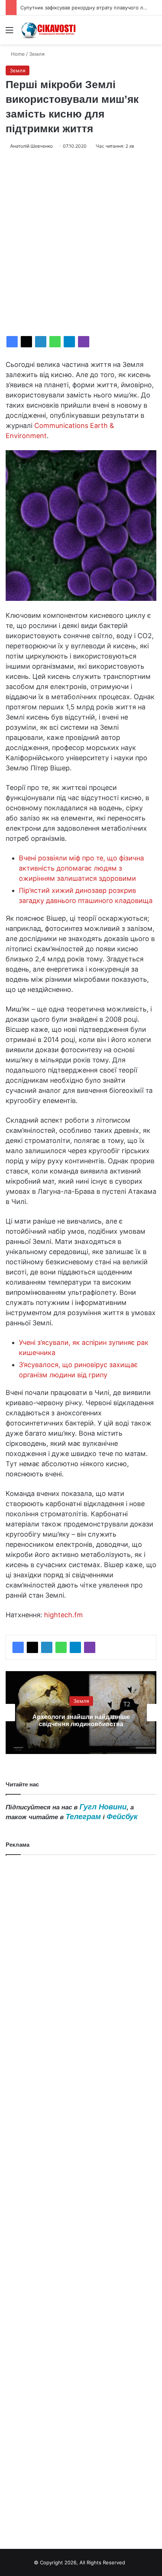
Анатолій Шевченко (31, 146)
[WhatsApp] (55, 342)
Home (17, 54)
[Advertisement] (81, 243)
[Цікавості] (49, 30)
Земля (37, 54)
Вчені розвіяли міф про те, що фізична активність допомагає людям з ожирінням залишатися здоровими (81, 868)
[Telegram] (69, 342)
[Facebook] (12, 342)
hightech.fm (63, 1615)
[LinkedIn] (41, 342)
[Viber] (84, 342)
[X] (26, 342)
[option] (81, 1713)
